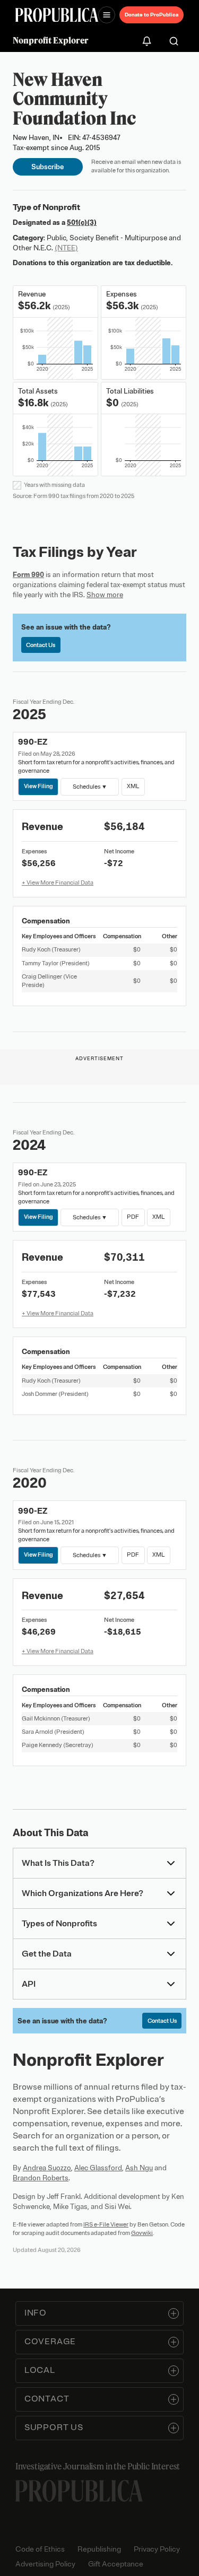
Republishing (99, 2549)
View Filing (38, 786)
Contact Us (41, 645)
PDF (133, 1217)
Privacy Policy (157, 2549)
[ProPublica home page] (79, 2491)
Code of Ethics (40, 2549)
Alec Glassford (98, 2168)
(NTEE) (66, 248)
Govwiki (142, 2233)
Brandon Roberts (41, 2178)
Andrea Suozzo (47, 2168)
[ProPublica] (57, 15)
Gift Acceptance (116, 2564)
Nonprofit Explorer (51, 40)
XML (133, 786)
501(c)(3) (82, 222)
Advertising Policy (45, 2564)
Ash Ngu (139, 2168)
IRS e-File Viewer (106, 2224)
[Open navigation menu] (107, 15)
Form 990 (28, 575)
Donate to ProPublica (152, 15)
